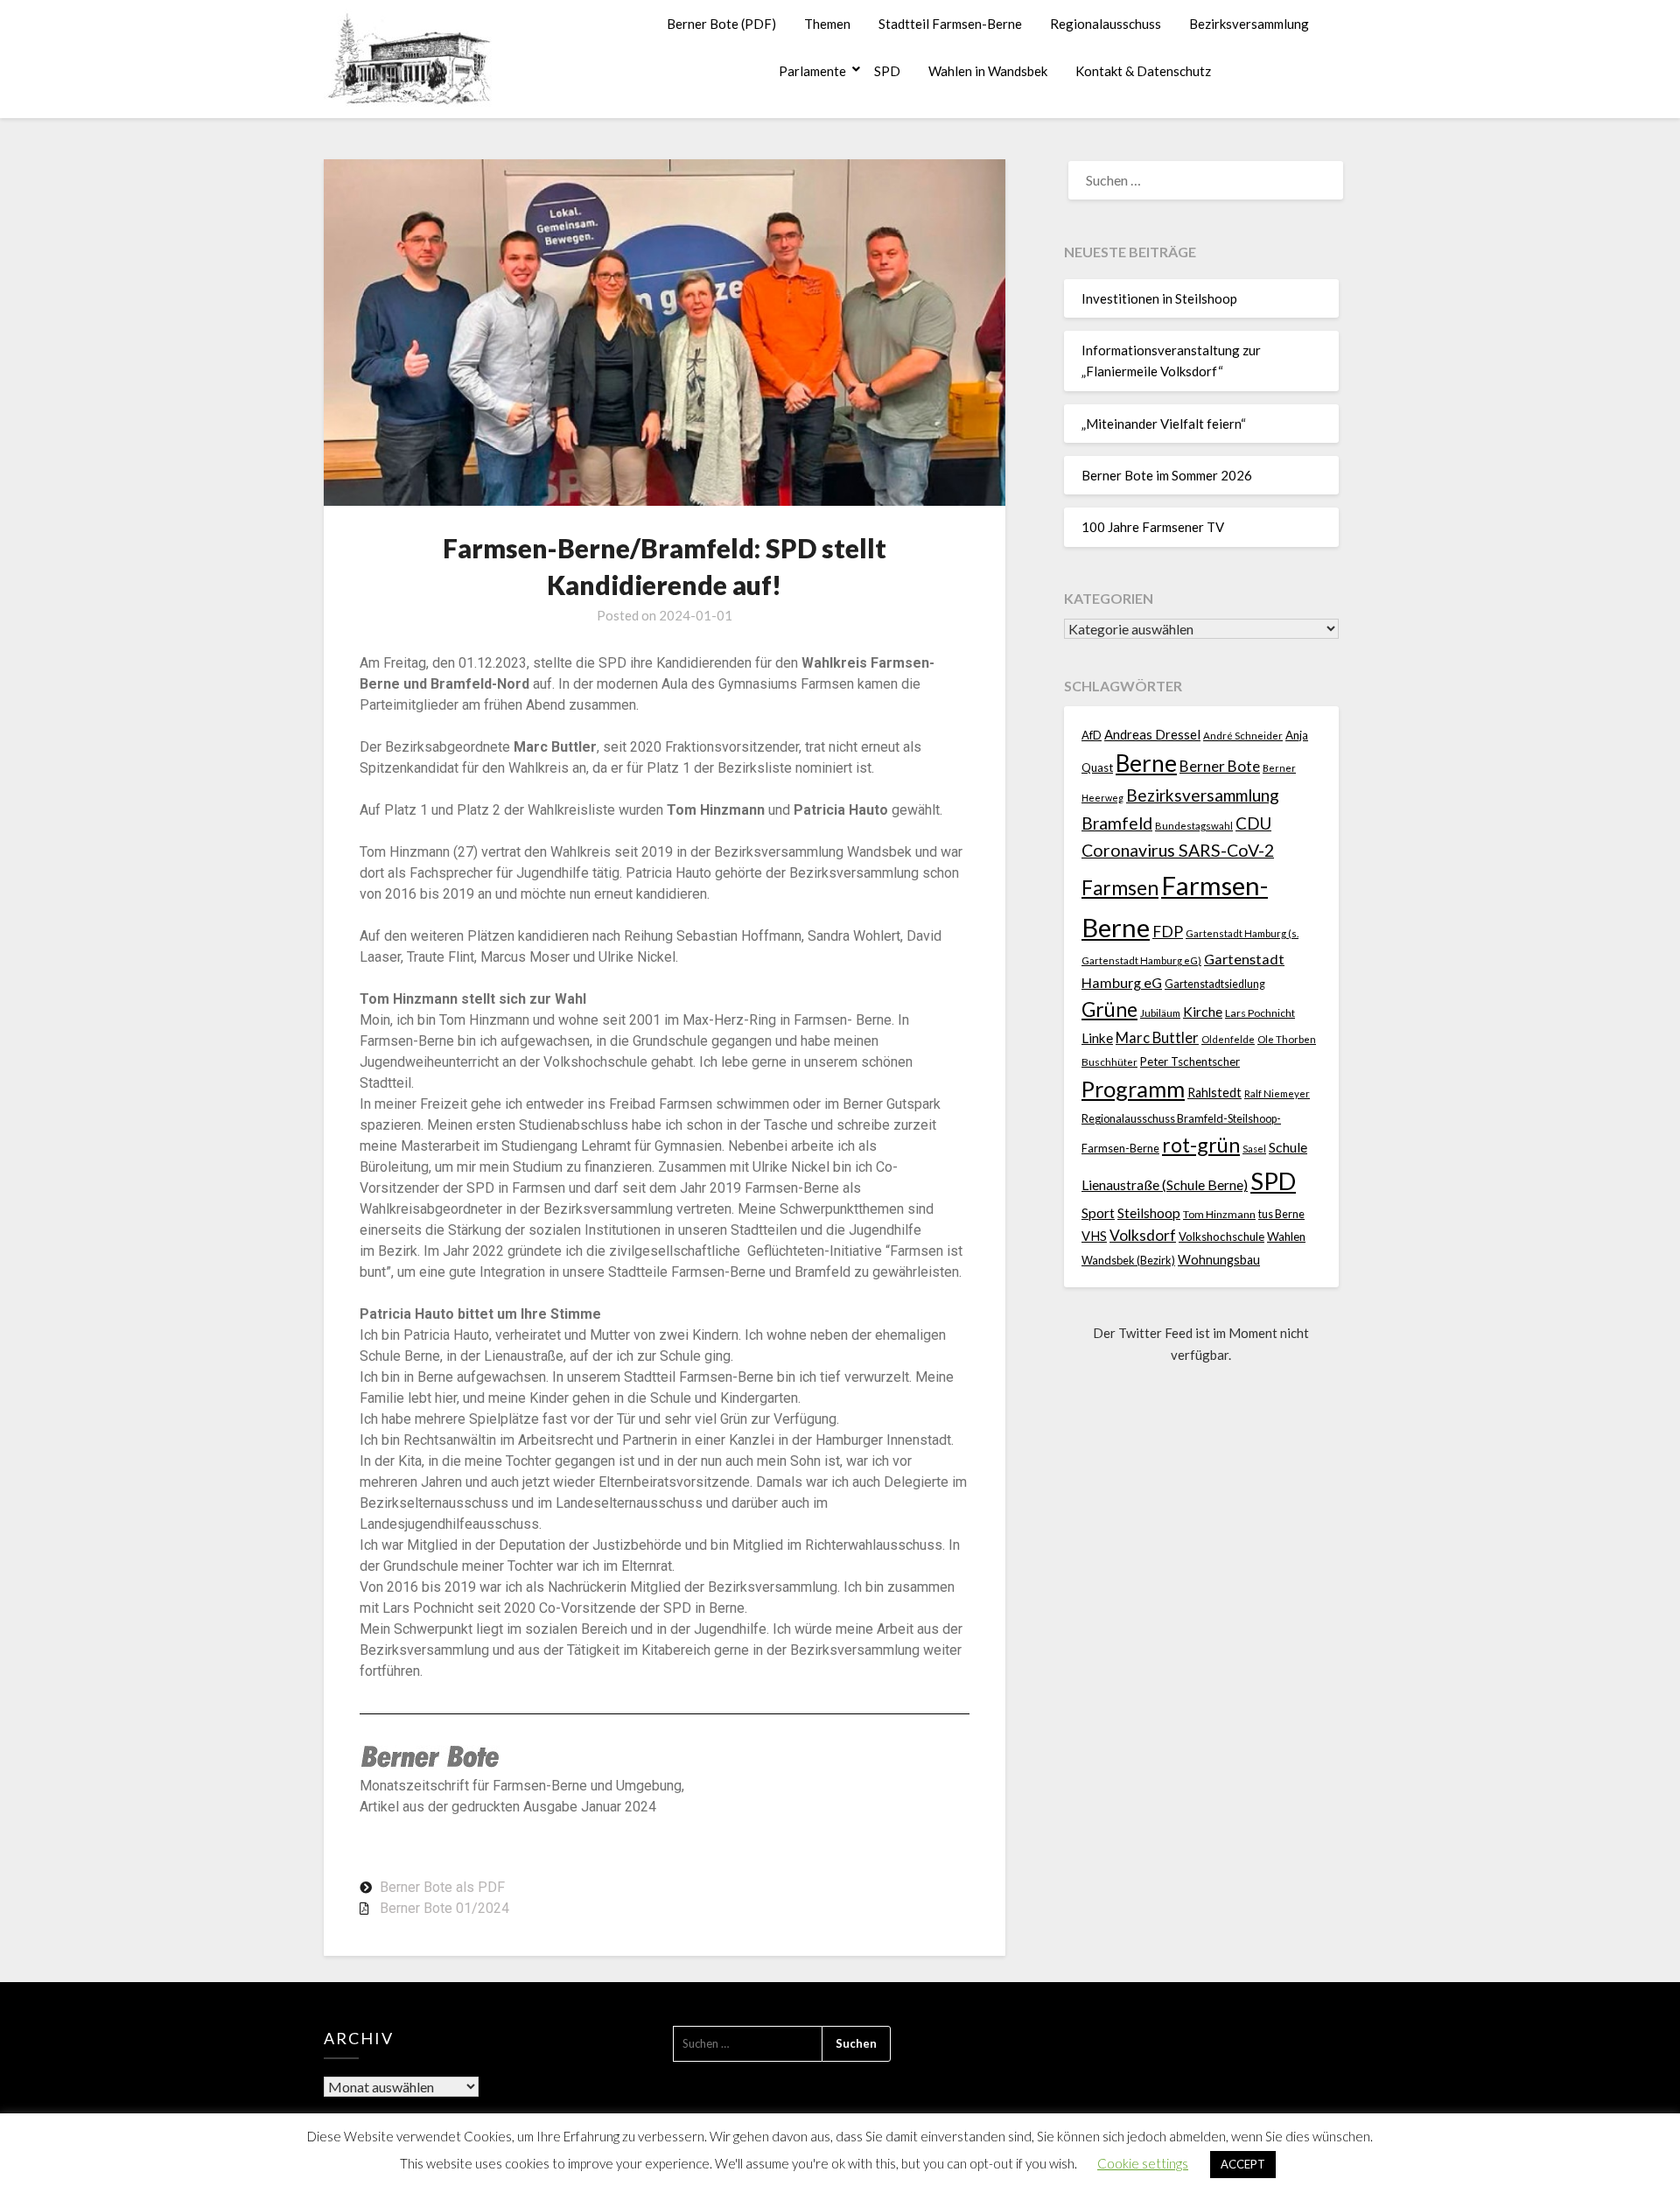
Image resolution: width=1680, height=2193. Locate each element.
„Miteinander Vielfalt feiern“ (1164, 424)
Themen (827, 24)
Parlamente (812, 71)
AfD (1092, 735)
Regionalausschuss (1106, 24)
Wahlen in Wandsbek (988, 71)
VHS (1094, 1236)
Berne (1146, 763)
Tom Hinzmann (1219, 1214)
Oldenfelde (1228, 1039)
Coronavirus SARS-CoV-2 (1178, 850)
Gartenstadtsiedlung (1215, 984)
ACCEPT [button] (1243, 2164)
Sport (1098, 1212)
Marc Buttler (1157, 1038)
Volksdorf (1143, 1235)
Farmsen (1120, 888)
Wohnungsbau (1219, 1260)
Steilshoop (1149, 1212)
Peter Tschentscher (1190, 1061)
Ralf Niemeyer (1277, 1093)
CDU (1253, 823)
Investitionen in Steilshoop (1159, 298)
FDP (1168, 932)
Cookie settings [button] (1143, 2163)
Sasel (1254, 1149)
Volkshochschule (1221, 1237)
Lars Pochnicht (1260, 1013)
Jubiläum (1160, 1012)
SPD (887, 71)
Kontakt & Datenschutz (1143, 71)
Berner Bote (1220, 766)
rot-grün (1201, 1145)
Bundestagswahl (1194, 826)
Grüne (1109, 1009)
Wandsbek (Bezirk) (1128, 1261)
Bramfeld (1117, 823)
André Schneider (1243, 736)
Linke (1097, 1038)
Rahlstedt (1214, 1093)
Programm (1133, 1089)
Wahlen (1286, 1237)
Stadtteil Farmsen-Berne (950, 24)
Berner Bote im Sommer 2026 (1167, 475)
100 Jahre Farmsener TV (1153, 527)
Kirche (1203, 1011)
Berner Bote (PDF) (721, 24)
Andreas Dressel (1152, 734)
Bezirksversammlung (1249, 24)
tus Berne (1281, 1214)
